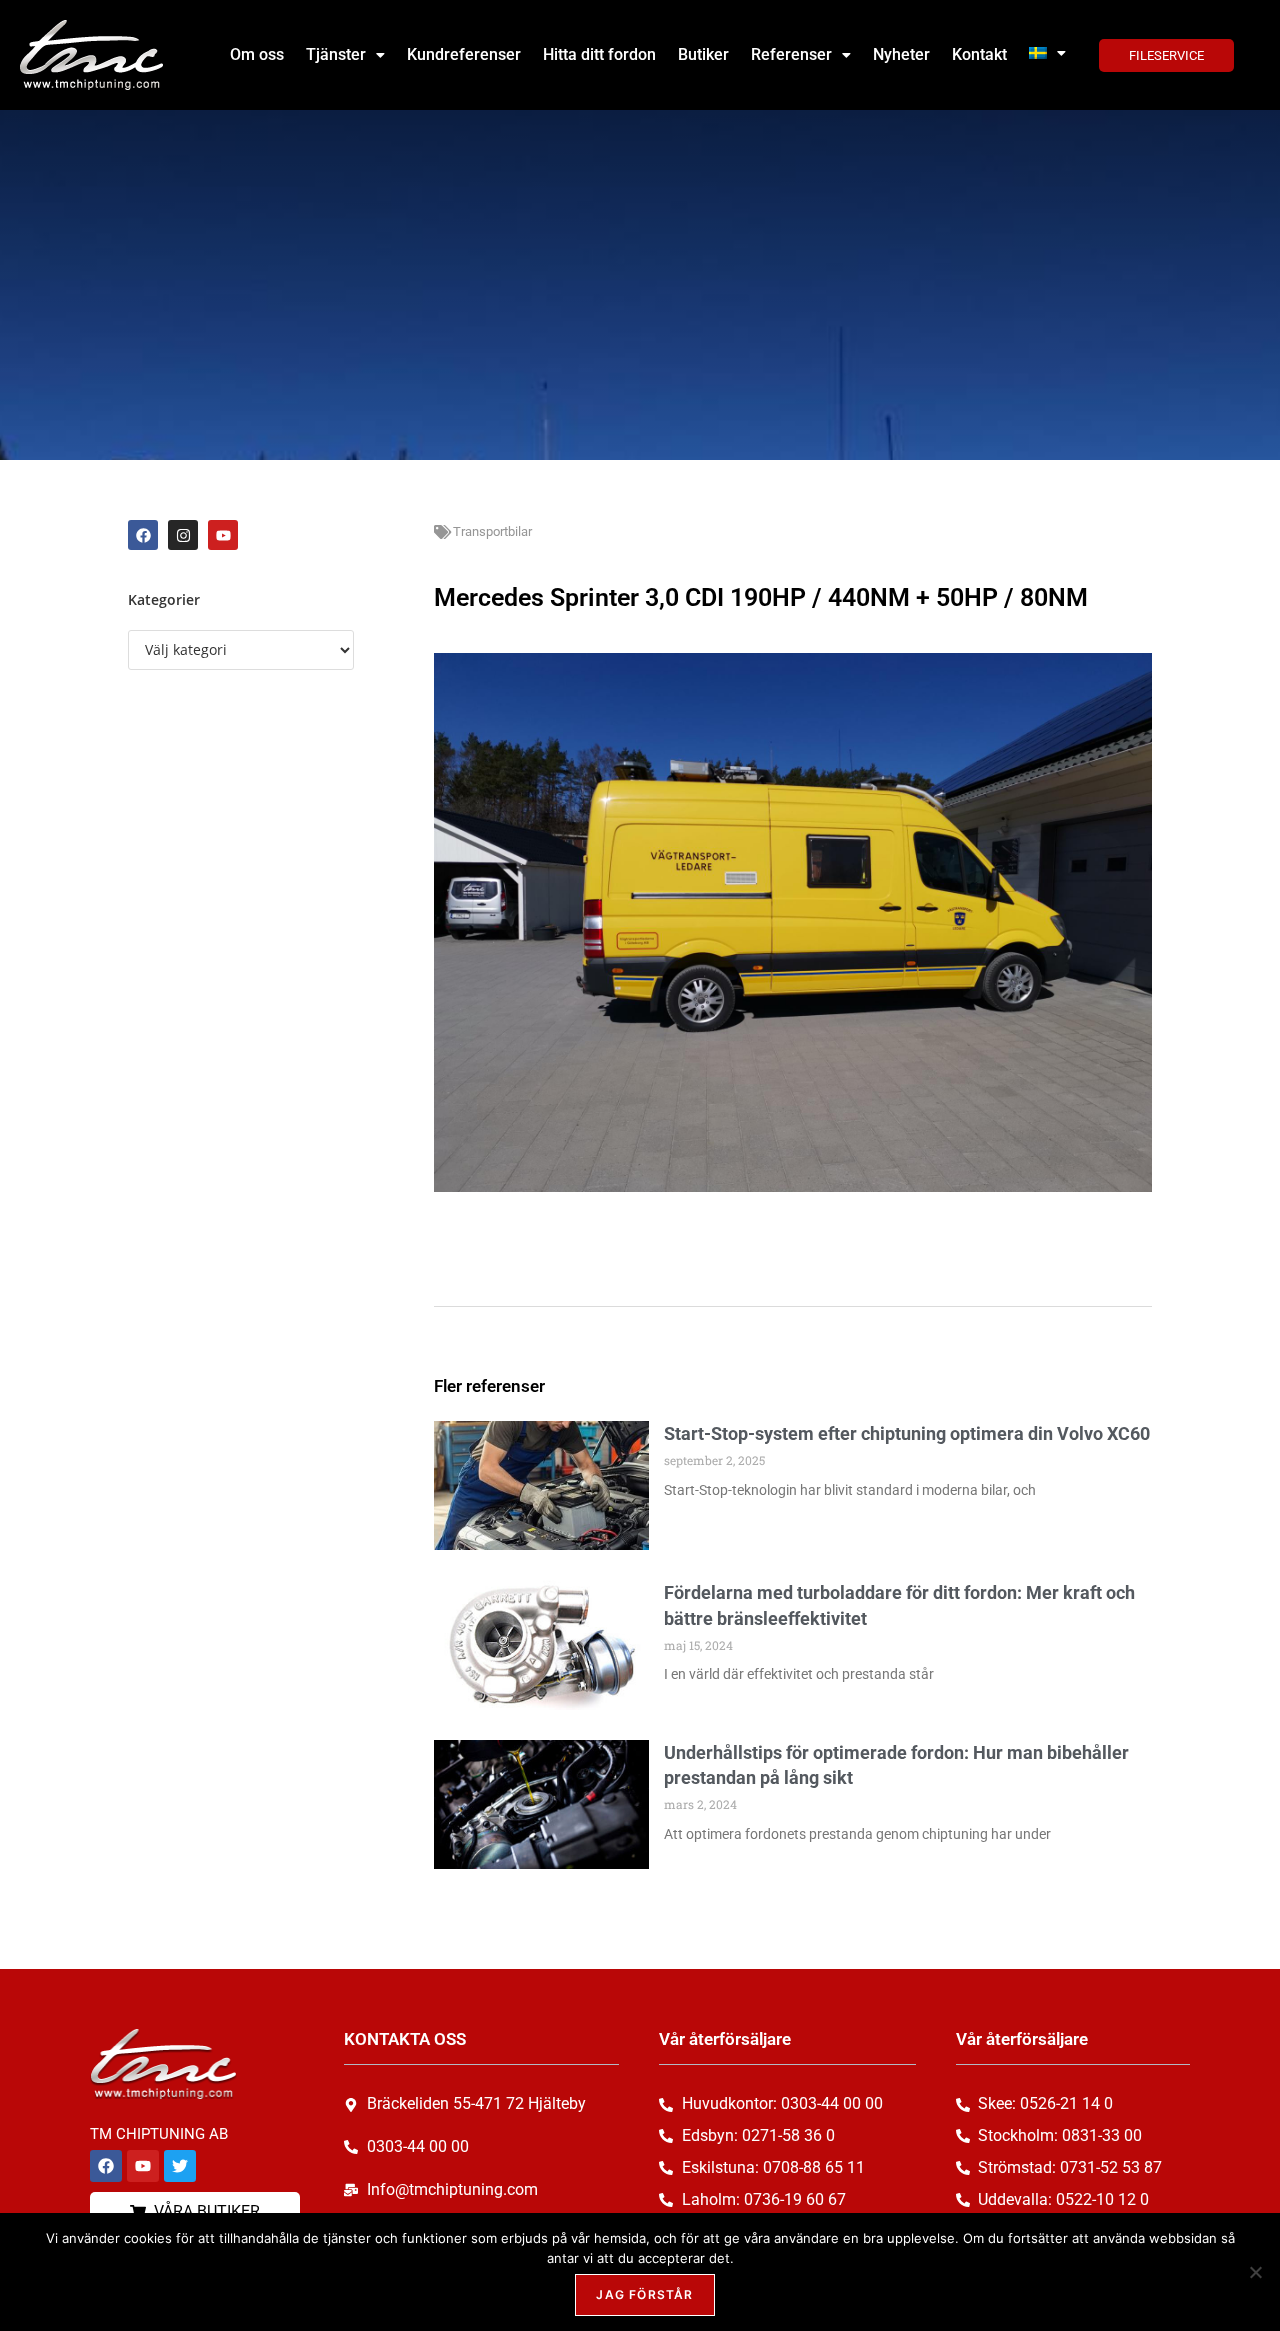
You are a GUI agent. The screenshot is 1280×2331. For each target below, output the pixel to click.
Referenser (791, 54)
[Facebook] (143, 535)
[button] (345, 55)
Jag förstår (644, 2294)
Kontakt (979, 54)
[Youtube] (223, 535)
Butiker (703, 54)
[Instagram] (183, 535)
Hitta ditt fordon (599, 54)
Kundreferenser (464, 54)
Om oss (257, 54)
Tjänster (336, 54)
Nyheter (901, 54)
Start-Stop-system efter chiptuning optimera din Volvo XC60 (907, 1433)
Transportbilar (492, 531)
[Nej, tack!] (1255, 2272)
